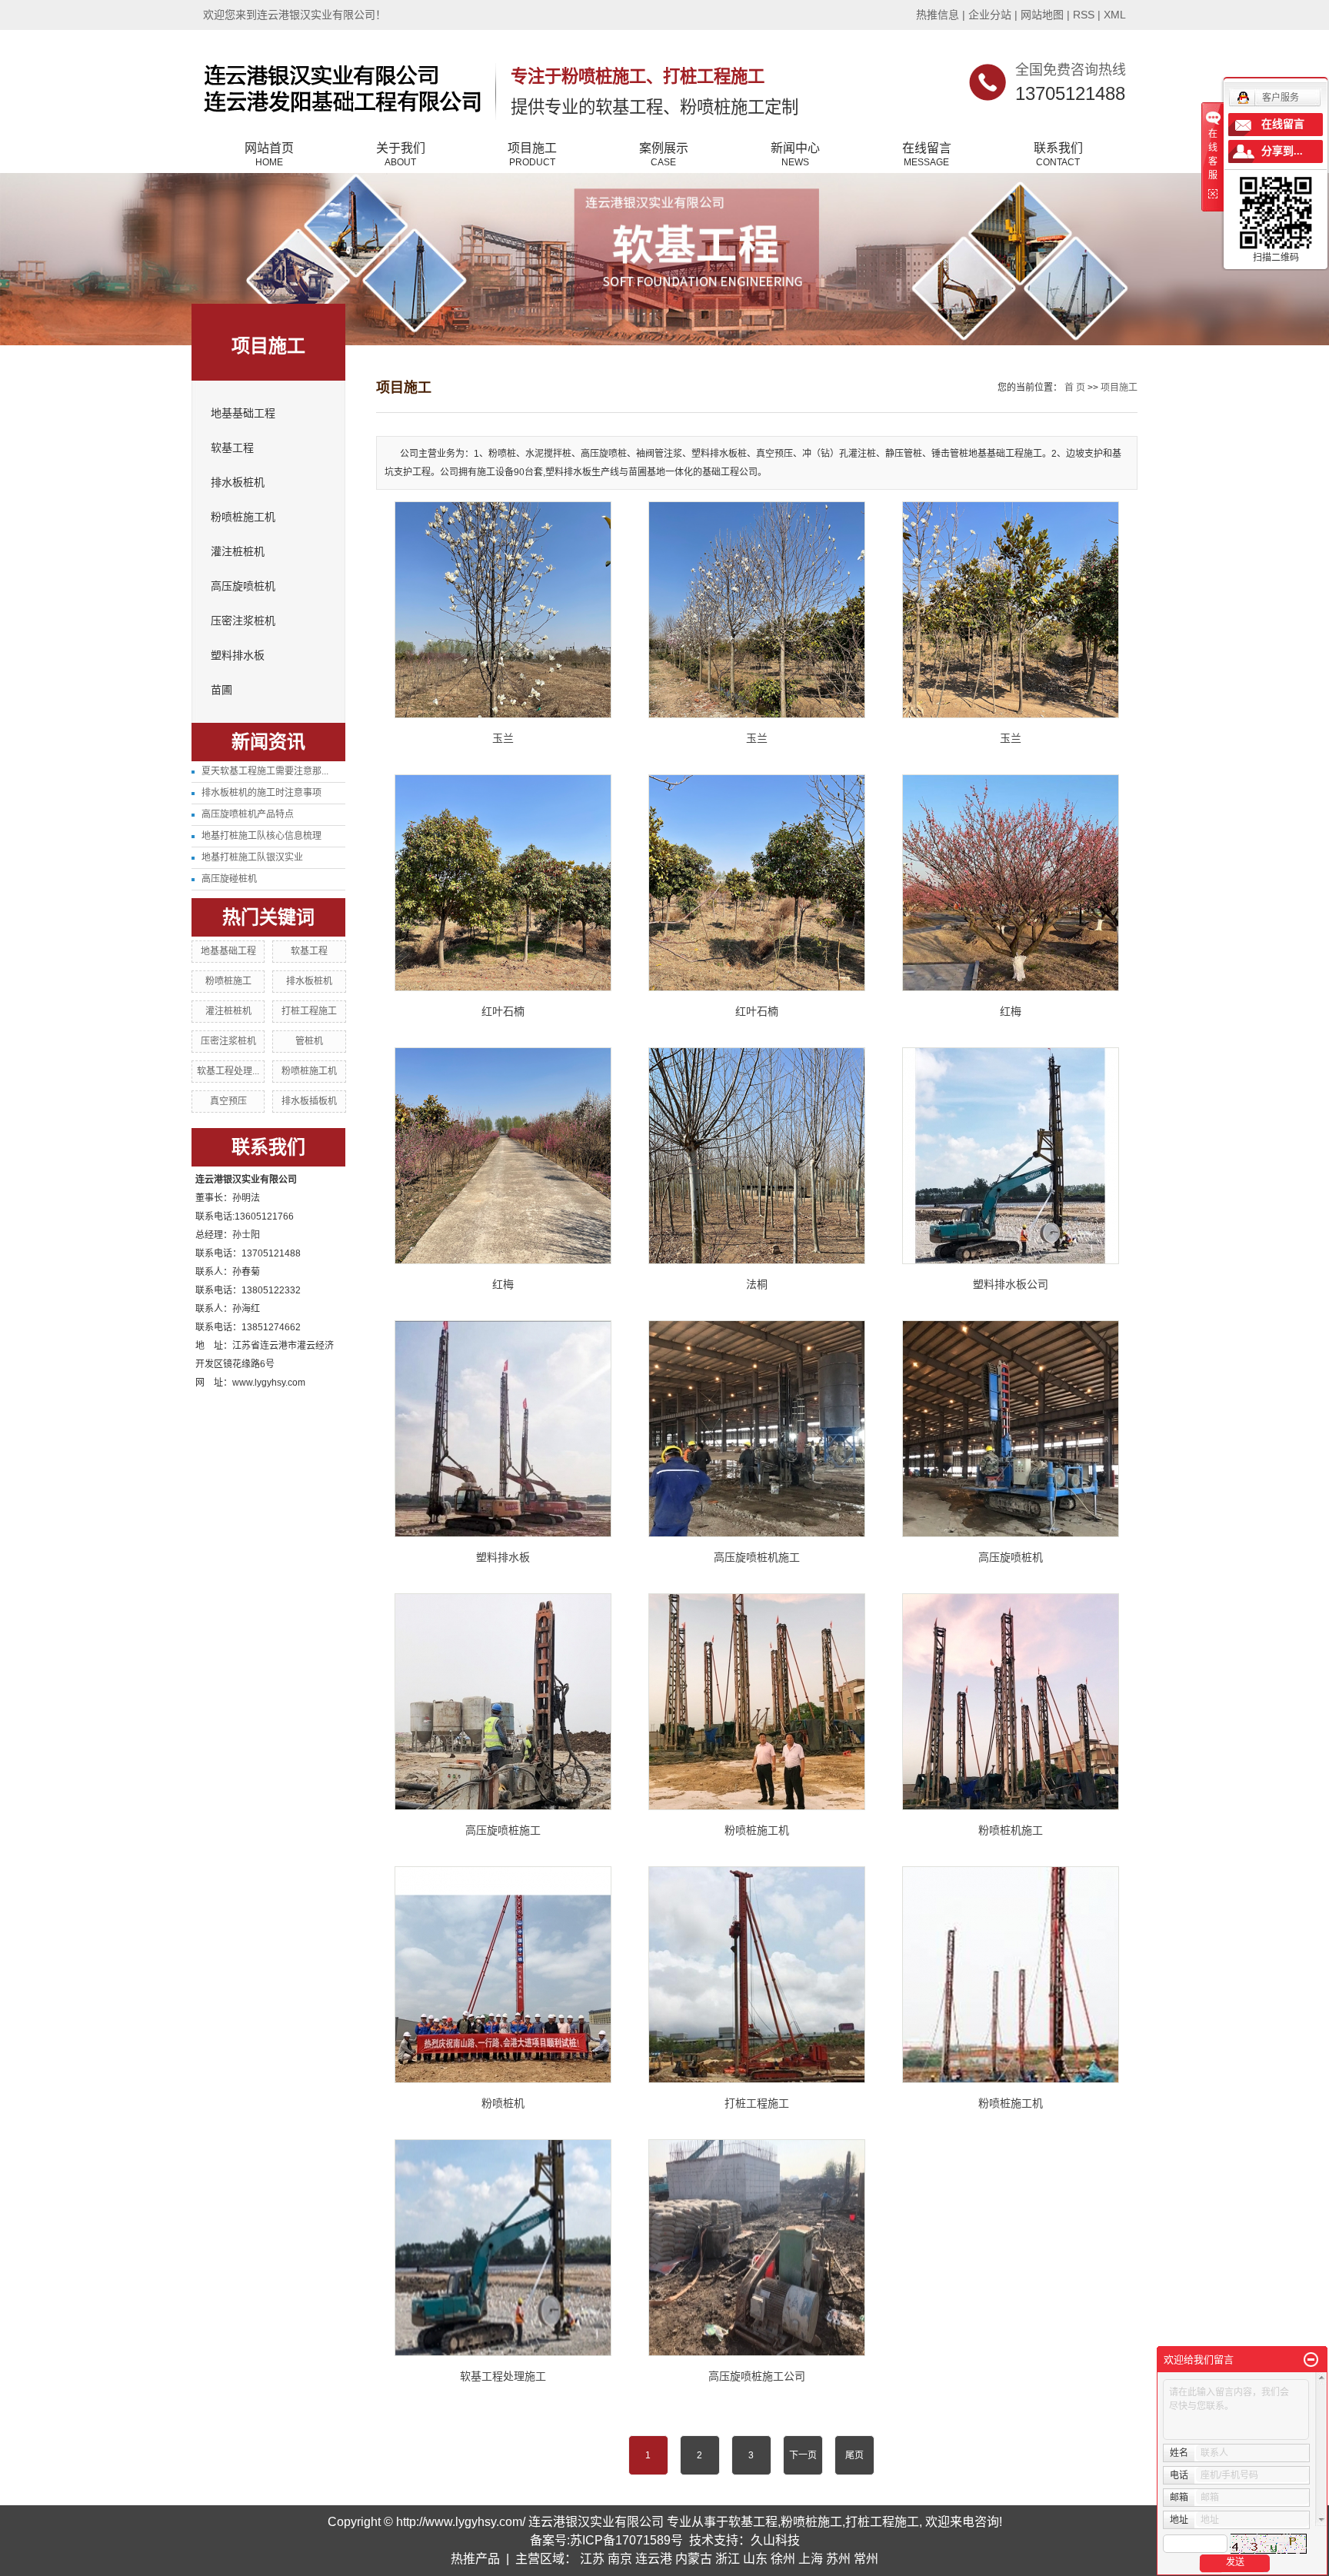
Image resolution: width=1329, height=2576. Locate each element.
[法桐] (757, 1156)
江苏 (592, 2559)
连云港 (654, 2559)
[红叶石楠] (503, 883)
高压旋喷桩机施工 (757, 1557)
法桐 (757, 1284)
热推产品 (475, 2559)
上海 (811, 2559)
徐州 (783, 2559)
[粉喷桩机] (503, 1975)
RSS (1084, 15)
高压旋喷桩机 (243, 586)
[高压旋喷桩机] (1011, 1429)
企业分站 (990, 15)
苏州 (838, 2559)
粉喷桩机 (503, 2103)
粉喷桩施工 (228, 981)
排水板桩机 (238, 483)
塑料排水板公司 (1011, 1284)
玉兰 (503, 738)
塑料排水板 (238, 656)
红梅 (1011, 1011)
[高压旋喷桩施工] (503, 1702)
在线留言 (927, 155)
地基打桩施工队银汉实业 (252, 857)
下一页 (803, 2455)
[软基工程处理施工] (503, 2248)
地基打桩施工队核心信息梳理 (261, 836)
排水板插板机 (309, 1101)
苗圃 (221, 690)
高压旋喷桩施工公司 (757, 2376)
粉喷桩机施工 (1011, 1830)
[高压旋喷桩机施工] (757, 1429)
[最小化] (1311, 2360)
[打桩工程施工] (757, 1975)
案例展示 (664, 155)
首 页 (1075, 388)
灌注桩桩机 (238, 552)
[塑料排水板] (503, 1429)
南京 (620, 2559)
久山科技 (775, 2540)
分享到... (1282, 151)
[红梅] (1011, 883)
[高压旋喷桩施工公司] (757, 2248)
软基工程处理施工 (503, 2376)
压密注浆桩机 (243, 621)
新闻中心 (795, 155)
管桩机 (309, 1041)
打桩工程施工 (309, 1011)
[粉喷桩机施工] (1011, 1702)
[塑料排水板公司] (1011, 1156)
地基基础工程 (243, 413)
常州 (866, 2559)
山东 (755, 2559)
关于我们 (401, 155)
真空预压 (228, 1101)
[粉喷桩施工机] (757, 1702)
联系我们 (1058, 155)
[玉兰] (503, 610)
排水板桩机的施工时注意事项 (261, 793)
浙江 (728, 2559)
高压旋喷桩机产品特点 (248, 814)
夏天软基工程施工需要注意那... (265, 771)
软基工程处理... (228, 1071)
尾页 (854, 2455)
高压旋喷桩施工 (503, 1830)
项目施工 (532, 155)
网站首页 (269, 155)
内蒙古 (694, 2559)
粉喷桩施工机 (243, 517)
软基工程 (232, 448)
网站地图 (1042, 15)
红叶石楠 (503, 1011)
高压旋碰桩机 (229, 879)
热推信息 (938, 15)
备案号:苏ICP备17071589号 (606, 2540)
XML (1115, 15)
